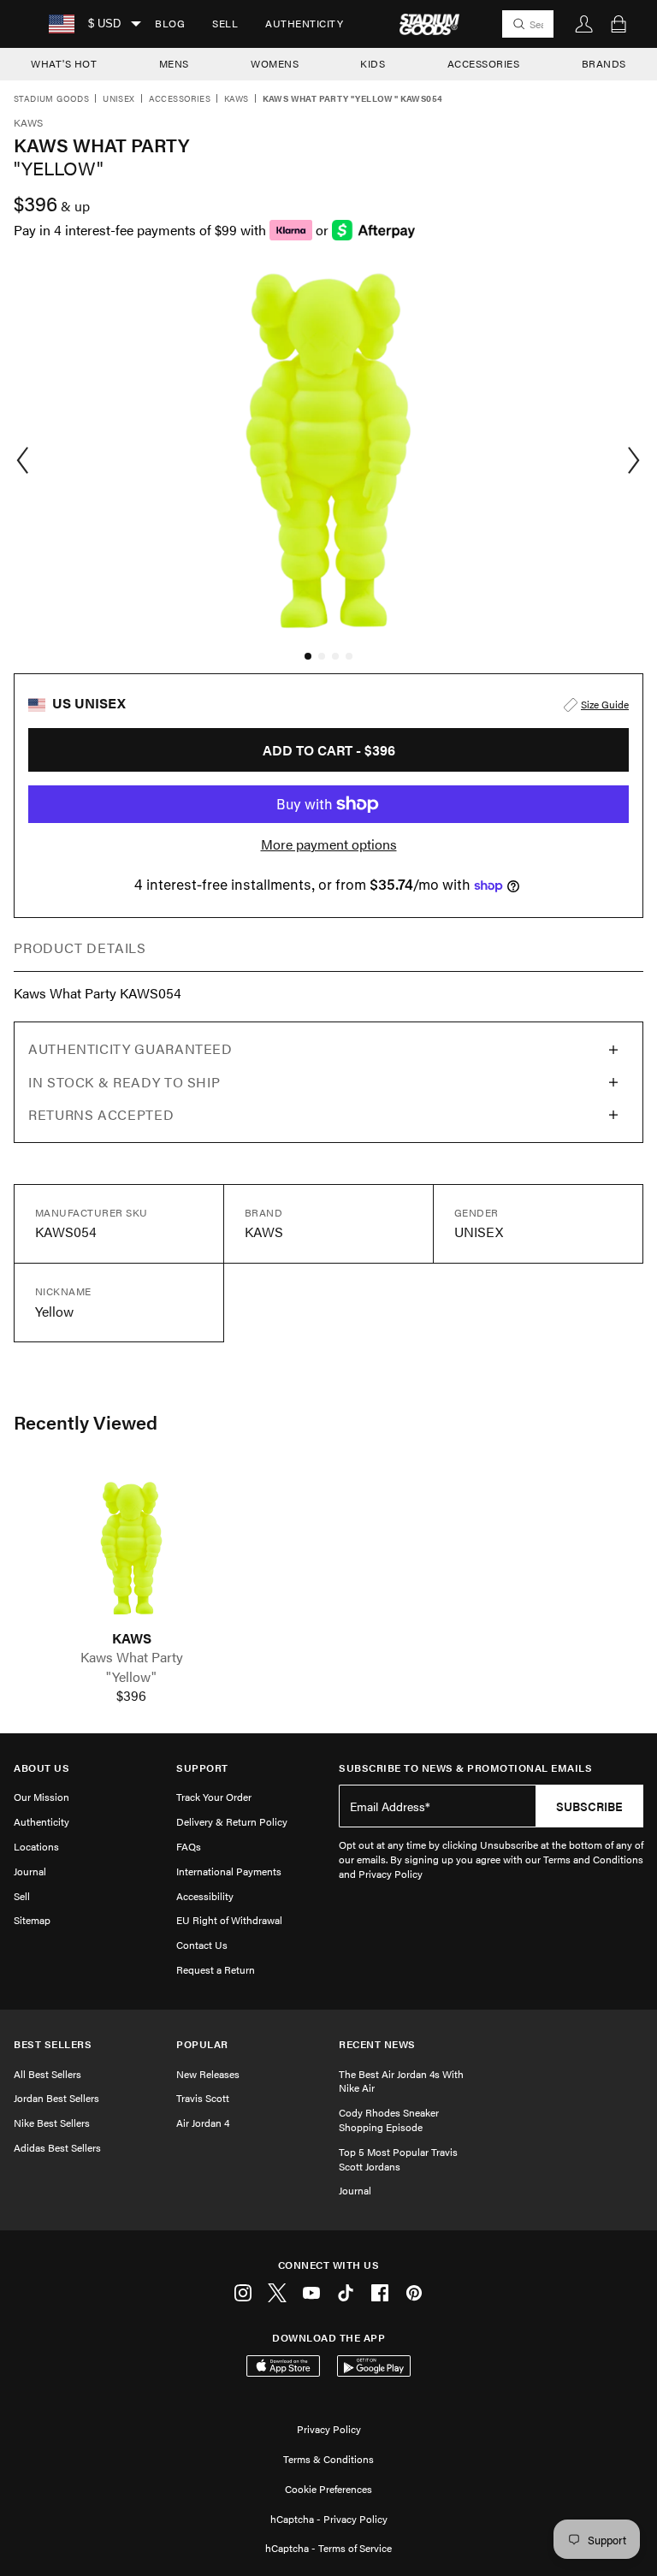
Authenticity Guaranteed (130, 1048)
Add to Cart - (329, 750)
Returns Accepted (101, 1114)
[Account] (584, 24)
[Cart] (619, 24)
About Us (41, 1768)
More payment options (329, 844)
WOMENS (275, 63)
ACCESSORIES (484, 63)
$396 (131, 1696)
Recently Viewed (86, 1422)
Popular (202, 2044)
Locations (36, 1846)
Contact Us (202, 1945)
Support (202, 1768)
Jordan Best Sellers (56, 2098)
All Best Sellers (47, 2074)
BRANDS (604, 63)
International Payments (229, 1871)
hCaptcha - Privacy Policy (329, 2519)
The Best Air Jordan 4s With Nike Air (401, 2081)
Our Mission (41, 1797)
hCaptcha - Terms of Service (328, 2548)
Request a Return (216, 1969)
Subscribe (589, 1806)
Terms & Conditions (328, 2459)
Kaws (237, 99)
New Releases (208, 2074)
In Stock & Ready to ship (124, 1082)
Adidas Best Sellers (57, 2147)
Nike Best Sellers (52, 2123)
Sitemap (32, 1920)
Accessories (180, 99)
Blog (170, 23)
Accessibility (205, 1896)
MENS (174, 63)
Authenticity (304, 23)
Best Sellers (53, 2044)
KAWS (132, 1638)
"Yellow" (131, 1677)
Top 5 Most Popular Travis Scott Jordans (398, 2159)
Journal (30, 1871)
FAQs (189, 1846)
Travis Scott (203, 2098)
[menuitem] (170, 24)
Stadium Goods (51, 99)
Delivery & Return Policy (232, 1821)
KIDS (373, 63)
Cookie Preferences (328, 2489)
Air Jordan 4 (203, 2123)
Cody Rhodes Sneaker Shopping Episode (389, 2120)
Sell (225, 23)
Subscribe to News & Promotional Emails (465, 1768)
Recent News (377, 2044)
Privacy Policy (329, 2429)
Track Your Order (214, 1797)
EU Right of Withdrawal (229, 1920)
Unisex (118, 99)
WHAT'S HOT (64, 63)
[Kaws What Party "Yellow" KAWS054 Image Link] (131, 1548)
